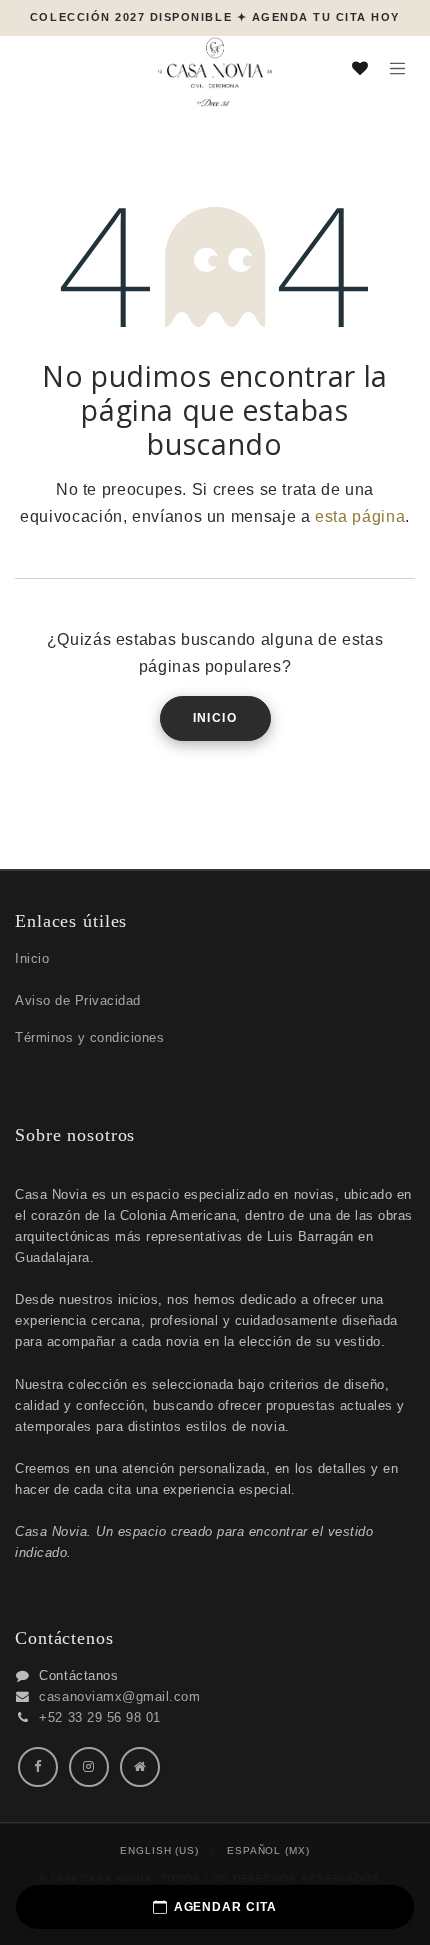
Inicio (215, 718)
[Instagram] (89, 1767)
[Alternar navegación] (397, 67)
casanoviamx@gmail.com (119, 1696)
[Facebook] (38, 1767)
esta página (360, 516)
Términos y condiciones (89, 1037)
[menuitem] (159, 1851)
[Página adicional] (140, 1767)
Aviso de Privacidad (78, 1000)
